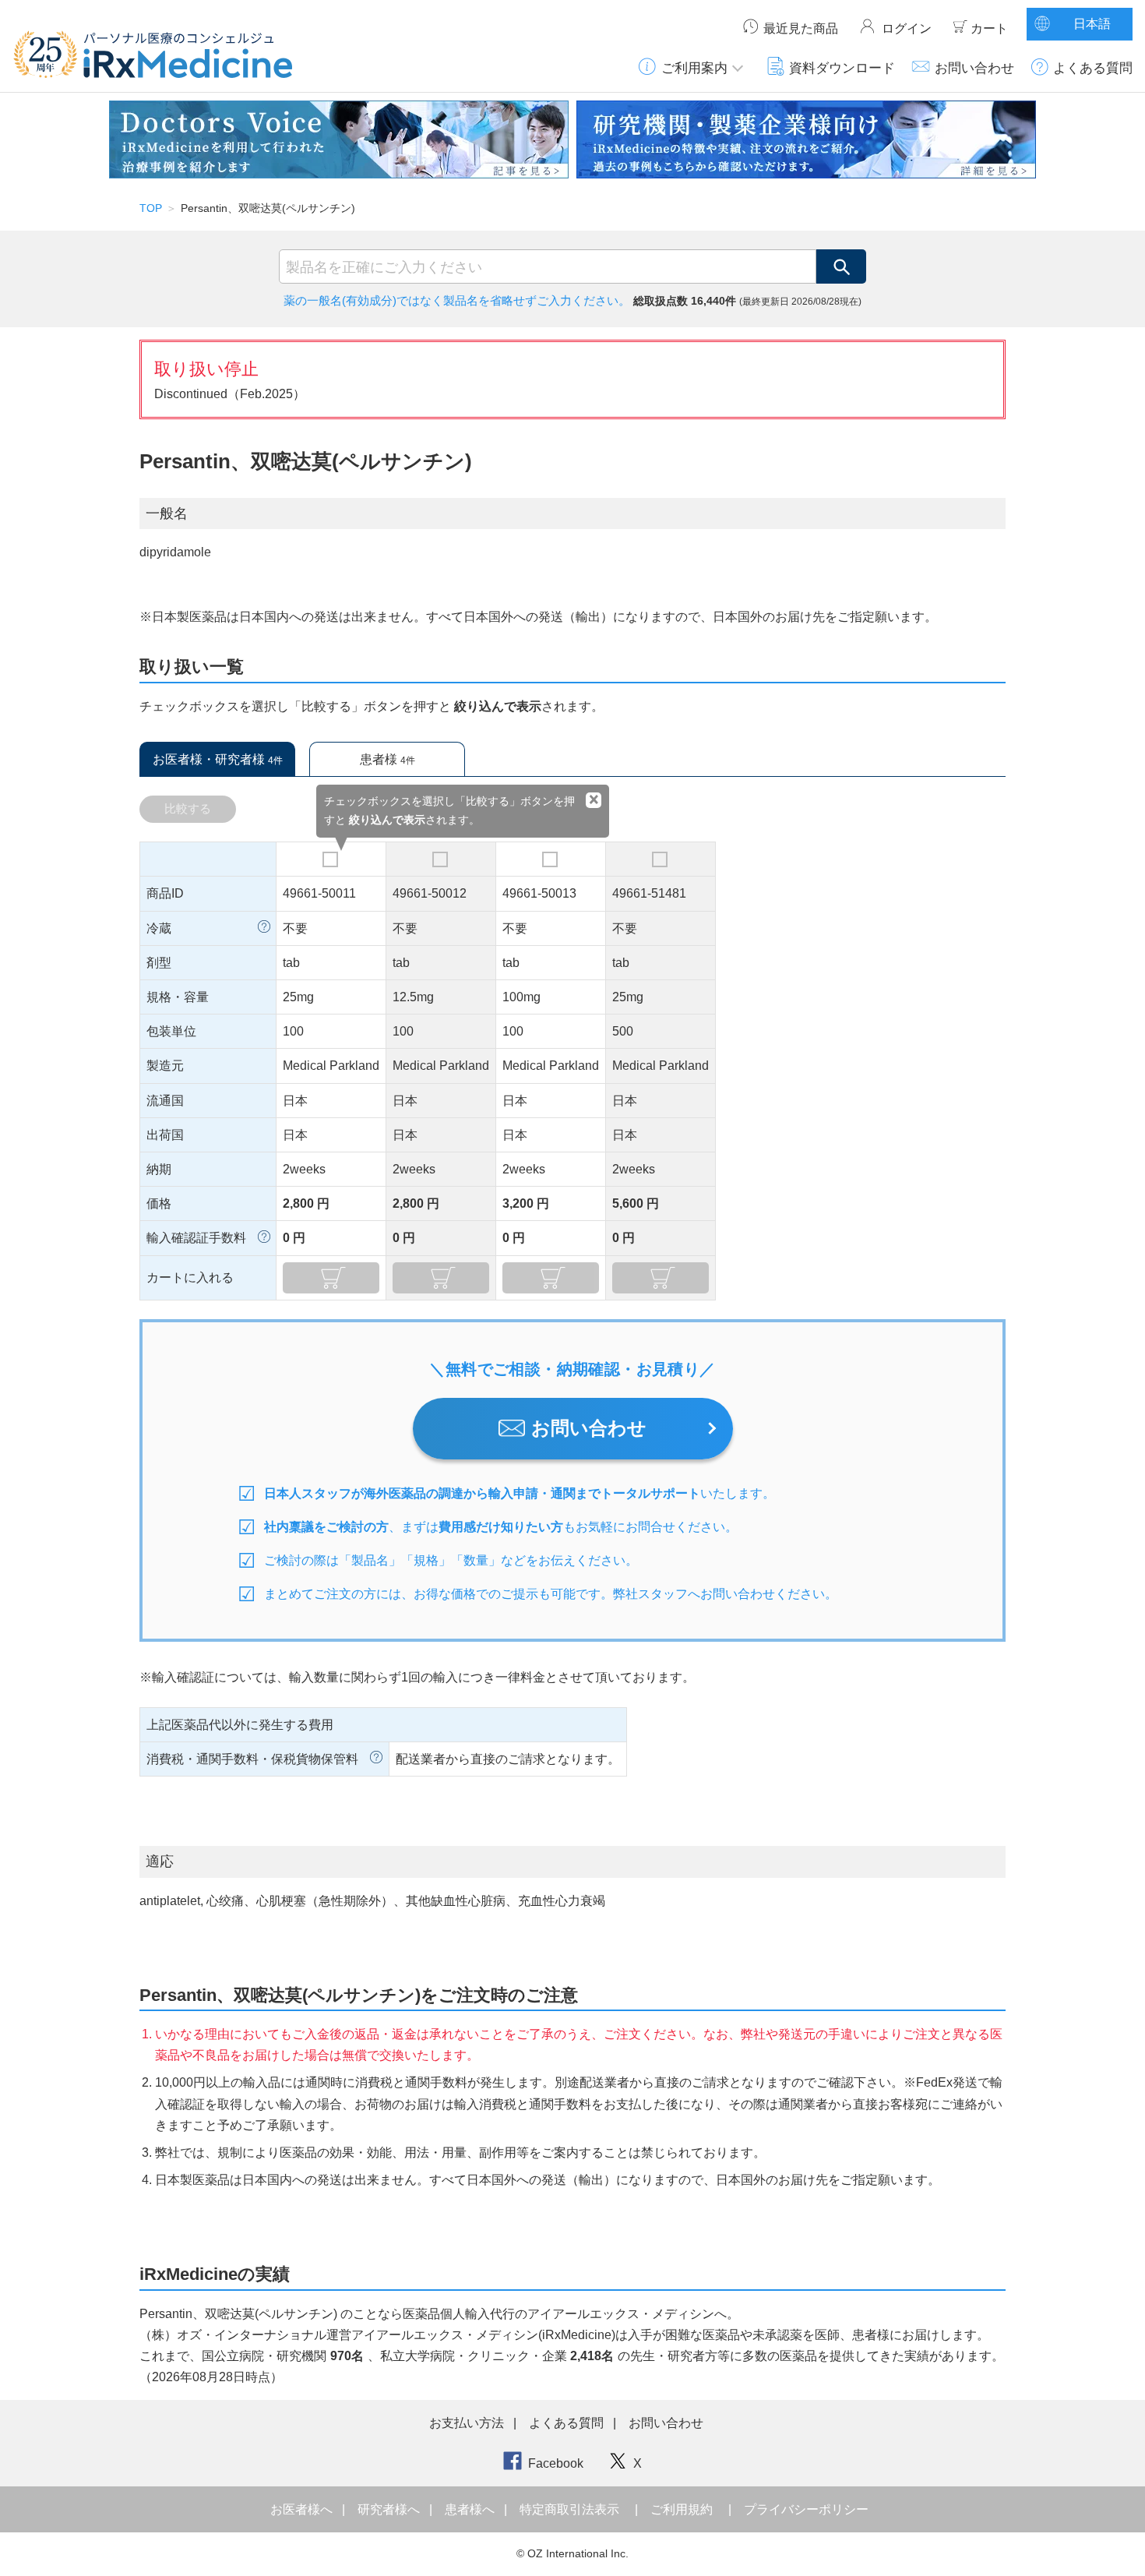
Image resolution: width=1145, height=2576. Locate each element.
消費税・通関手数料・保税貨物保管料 (252, 1759)
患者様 (388, 759)
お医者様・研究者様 (218, 759)
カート (989, 28)
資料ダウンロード (842, 68)
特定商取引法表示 (569, 2509)
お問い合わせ (974, 68)
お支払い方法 (467, 2423)
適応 (160, 1861)
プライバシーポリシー (806, 2509)
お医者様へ (303, 2509)
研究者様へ (390, 2509)
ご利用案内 (694, 68)
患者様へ (471, 2509)
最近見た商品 (801, 28)
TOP (151, 208)
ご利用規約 (682, 2509)
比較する (188, 808)
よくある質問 (1093, 68)
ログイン (907, 28)
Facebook (556, 2463)
